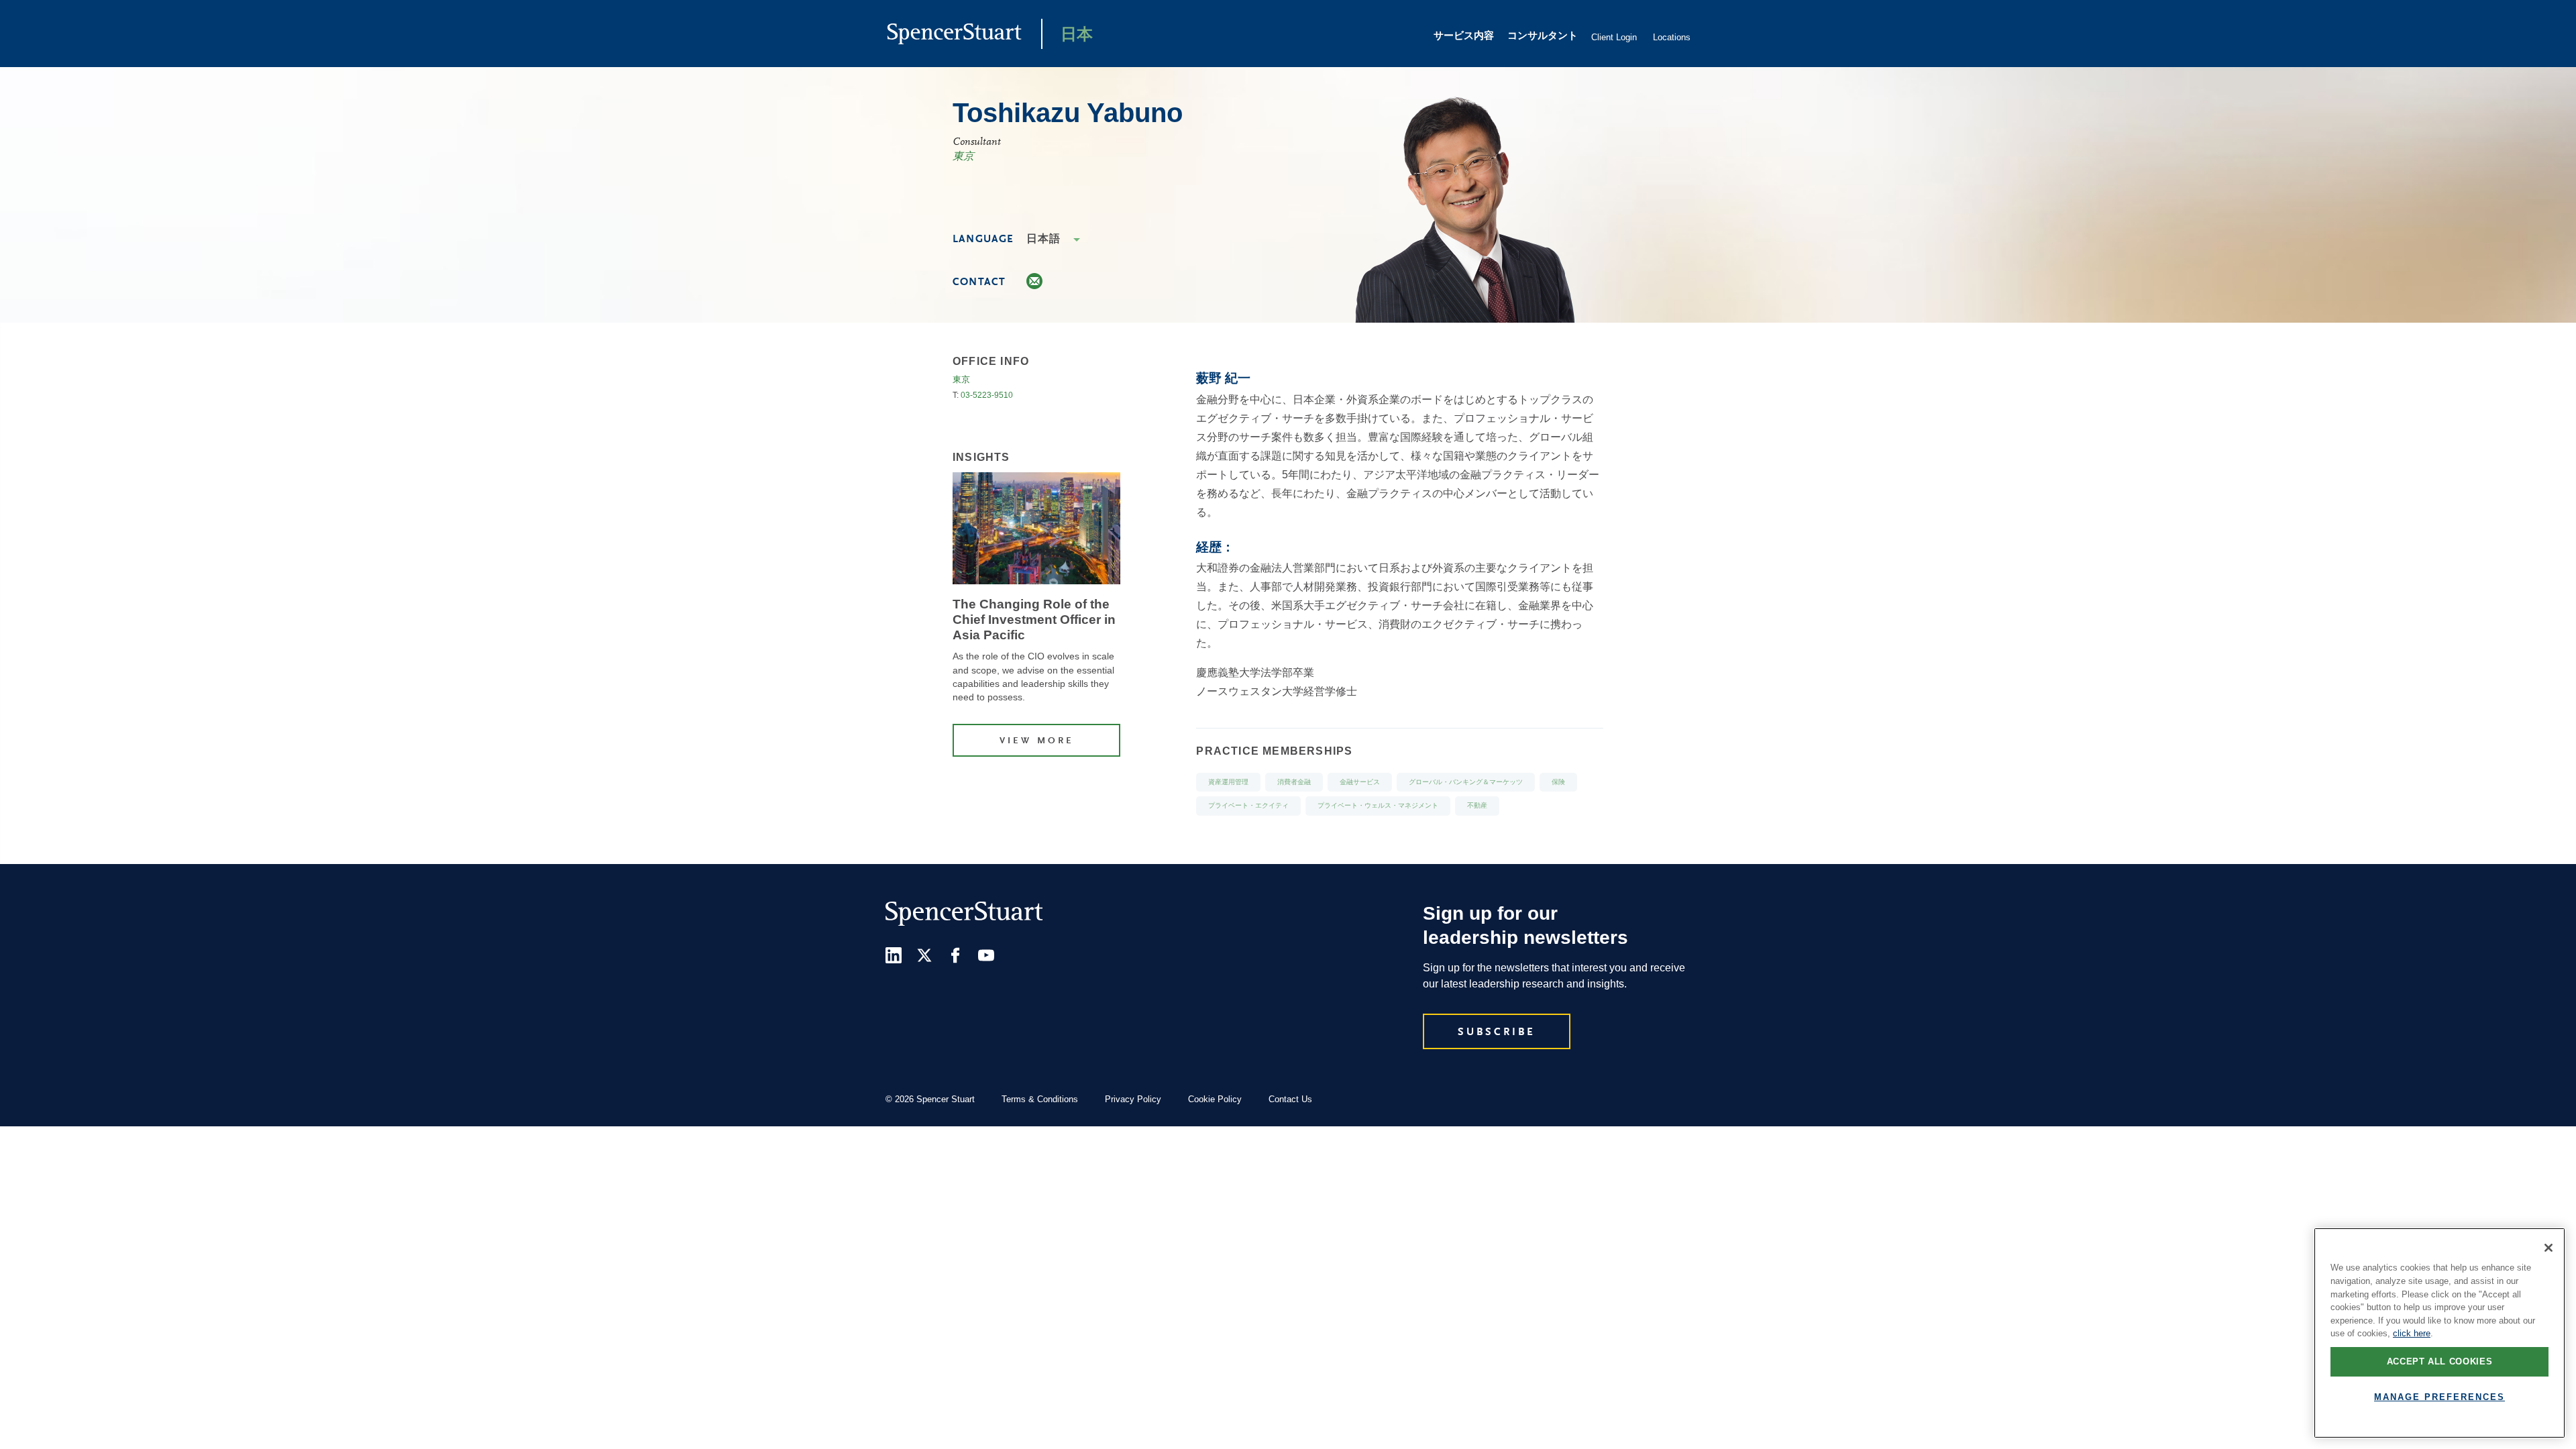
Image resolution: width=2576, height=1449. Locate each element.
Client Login (1614, 37)
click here (2412, 1333)
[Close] (2548, 1248)
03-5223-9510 (987, 395)
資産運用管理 (1228, 783)
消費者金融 (1294, 783)
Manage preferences (2439, 1397)
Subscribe (1497, 1032)
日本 (1077, 36)
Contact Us (1290, 1099)
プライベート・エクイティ (1248, 806)
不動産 (1477, 806)
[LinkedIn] (894, 955)
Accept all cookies (2440, 1361)
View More (1037, 741)
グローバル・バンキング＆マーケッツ (1466, 783)
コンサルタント (1543, 37)
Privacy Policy (1133, 1099)
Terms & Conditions (1040, 1099)
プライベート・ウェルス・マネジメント (1378, 806)
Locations (1672, 37)
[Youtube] (986, 955)
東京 (963, 157)
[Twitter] (924, 955)
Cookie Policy (1215, 1099)
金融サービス (1360, 783)
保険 (1558, 783)
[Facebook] (955, 955)
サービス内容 (1464, 37)
